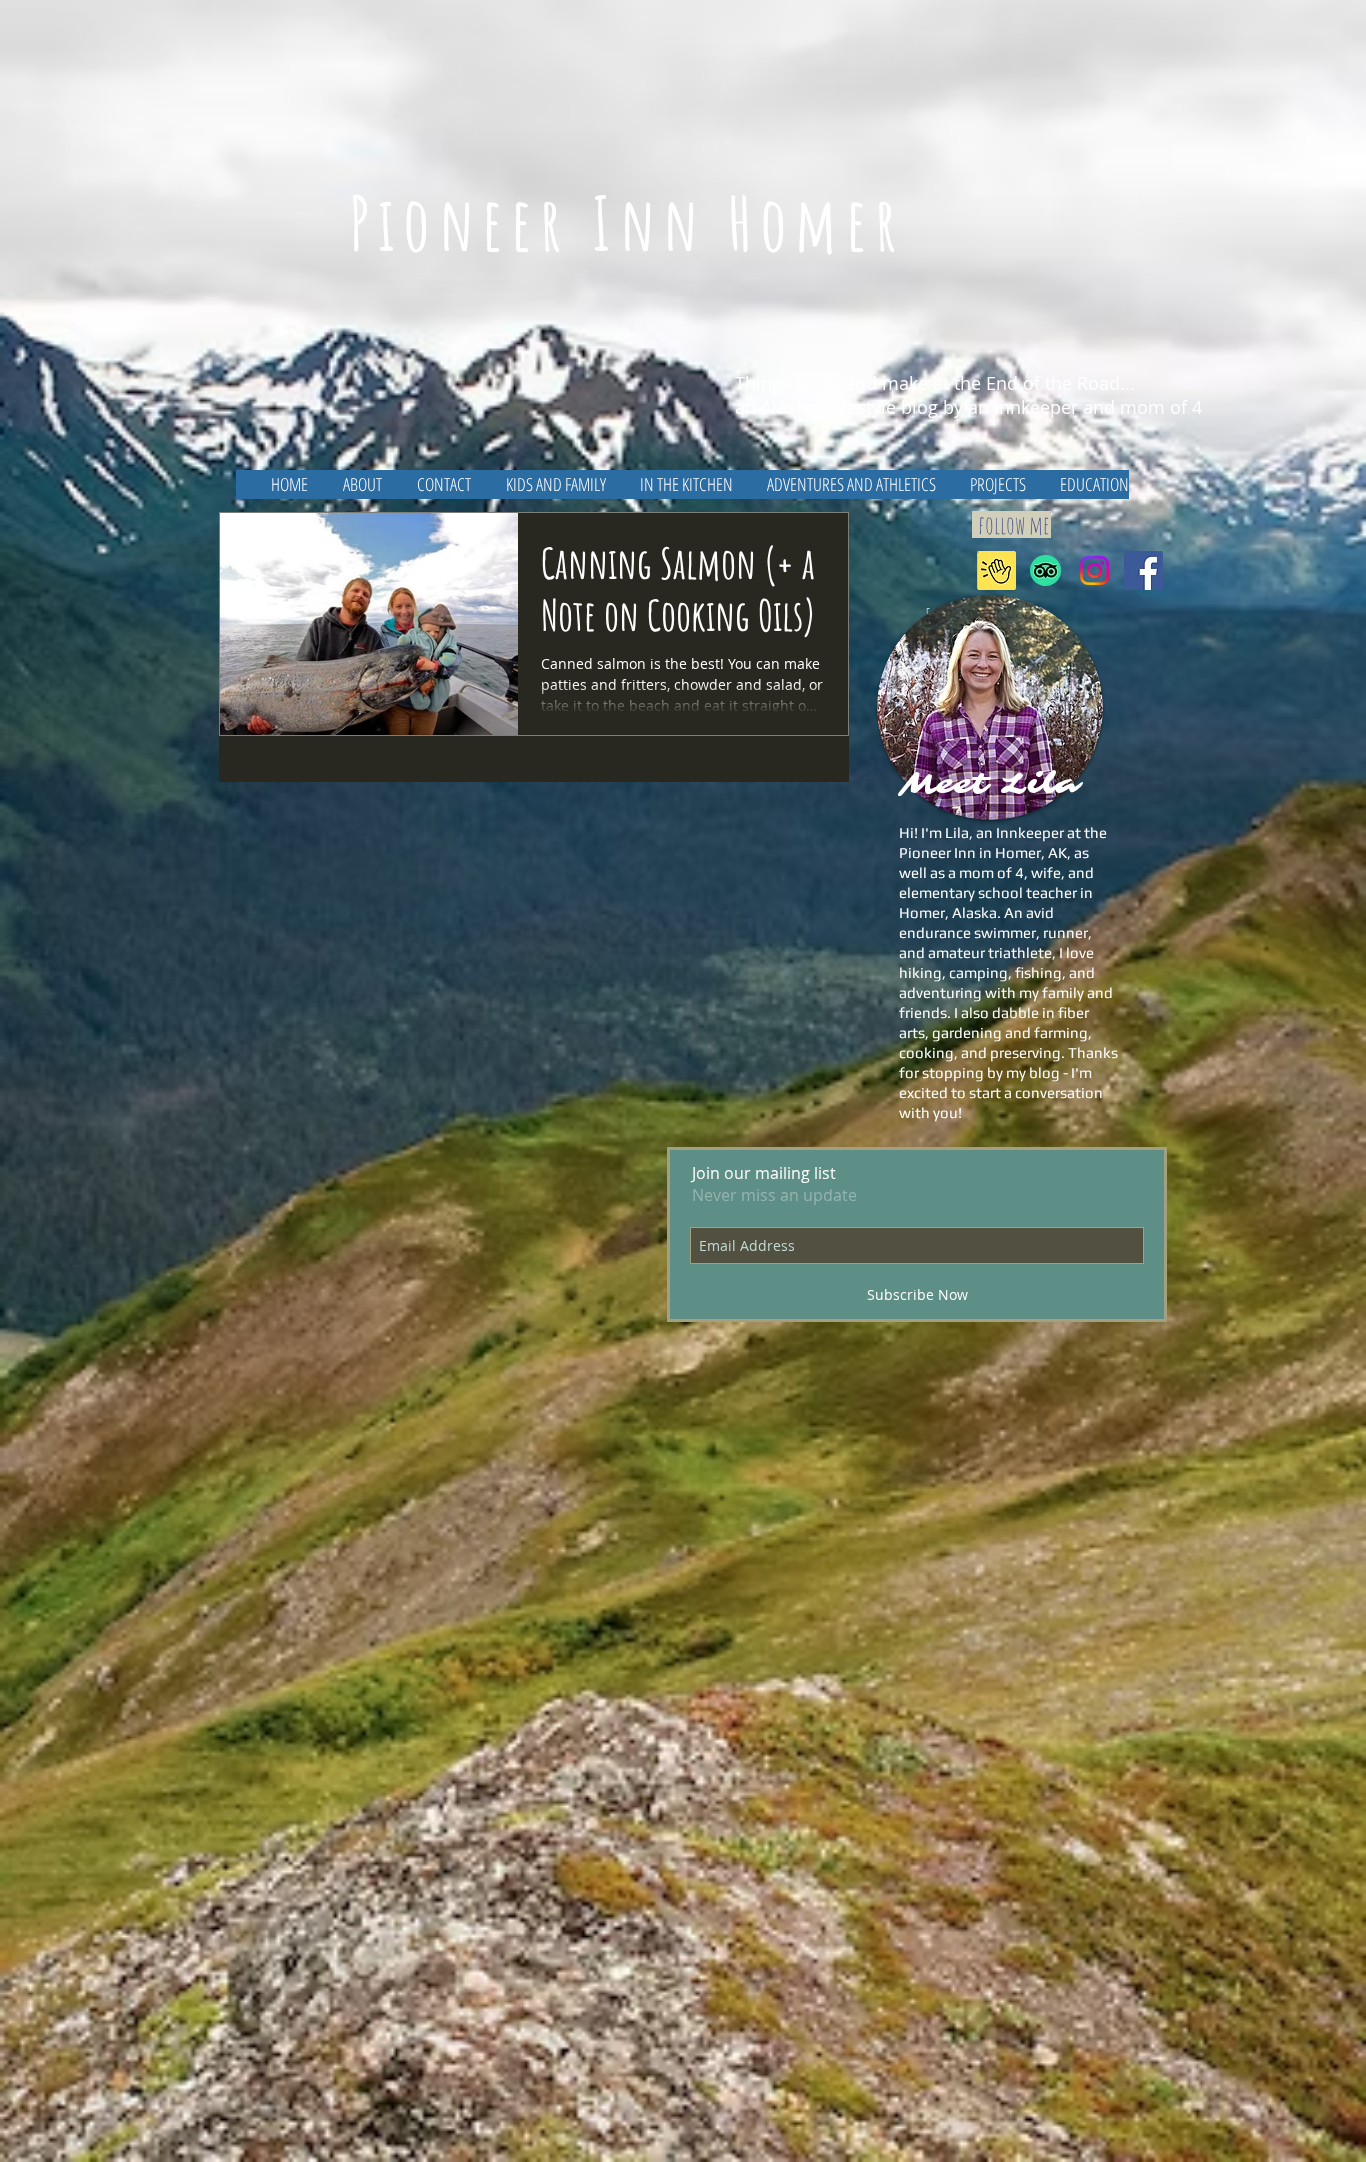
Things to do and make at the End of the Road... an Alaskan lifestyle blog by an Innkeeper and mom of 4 (968, 395)
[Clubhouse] (996, 570)
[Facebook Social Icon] (1143, 570)
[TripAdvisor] (1045, 570)
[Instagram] (1094, 570)
